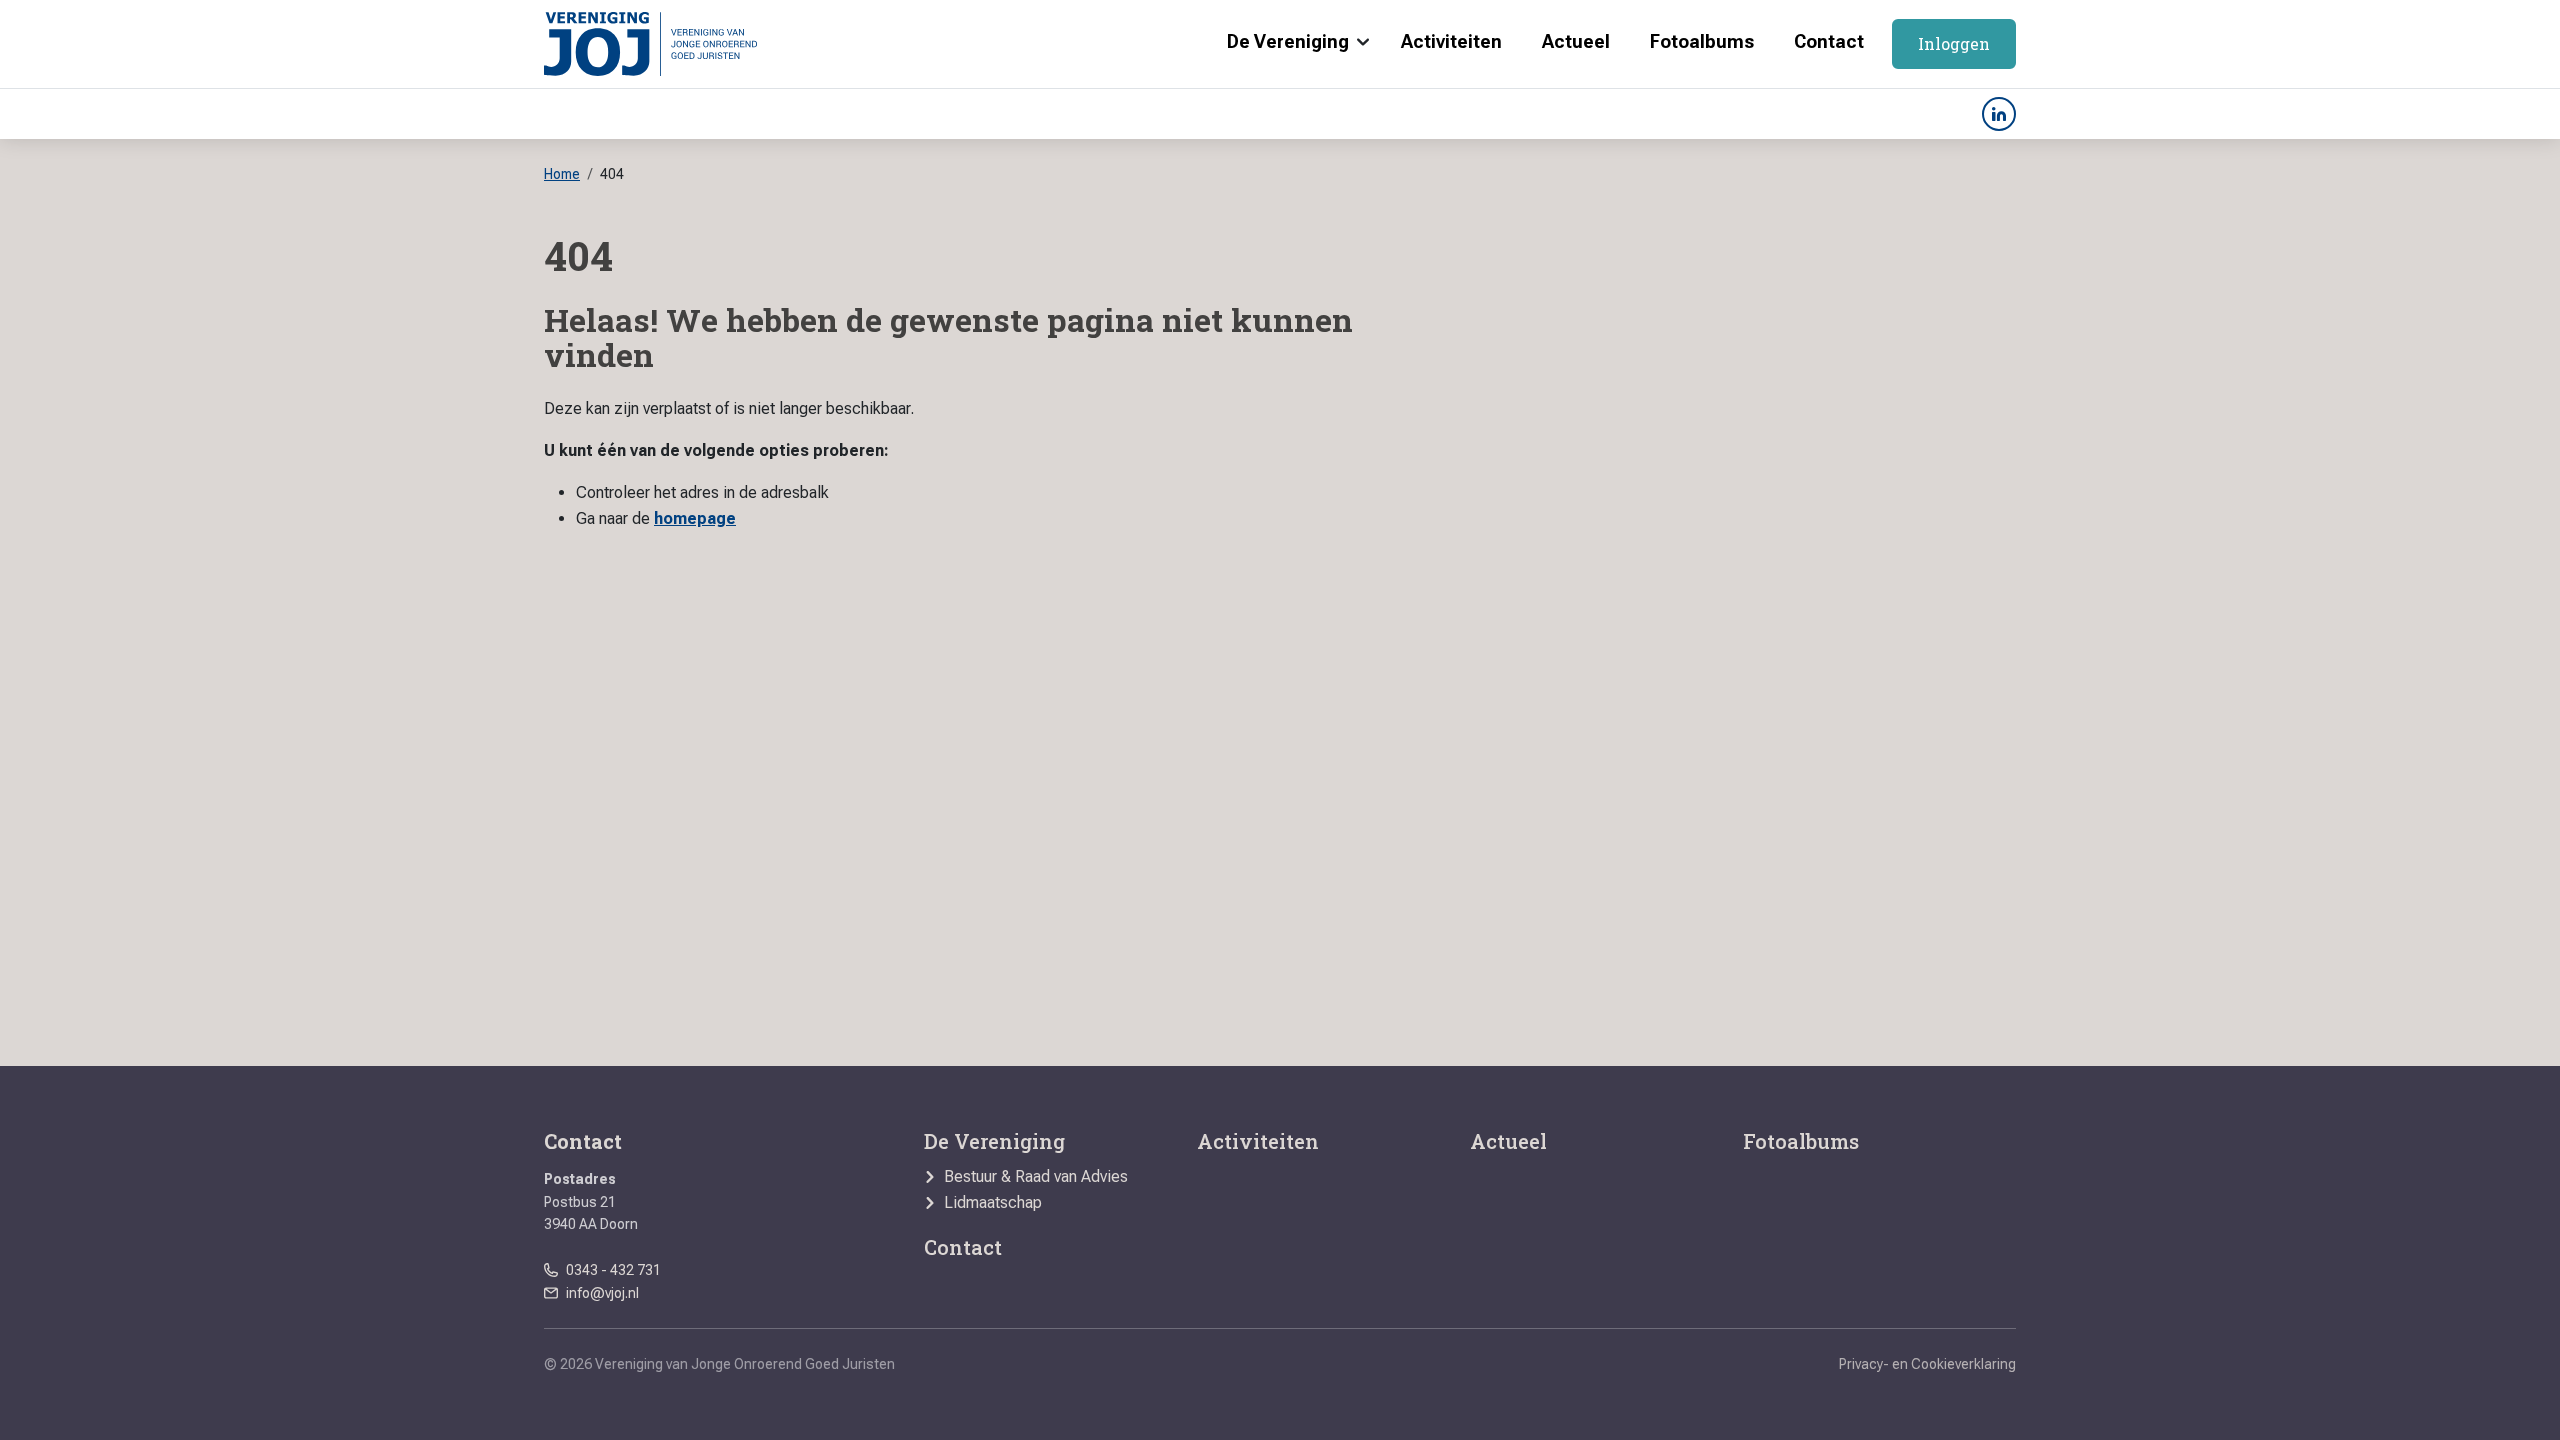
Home (562, 174)
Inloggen (1954, 43)
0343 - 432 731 (613, 1270)
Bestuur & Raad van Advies (1036, 1177)
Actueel (1576, 41)
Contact (1829, 41)
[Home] (650, 44)
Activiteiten (1451, 41)
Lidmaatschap (993, 1203)
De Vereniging (1288, 41)
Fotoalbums (1702, 41)
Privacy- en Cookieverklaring (1927, 1364)
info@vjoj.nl (602, 1293)
